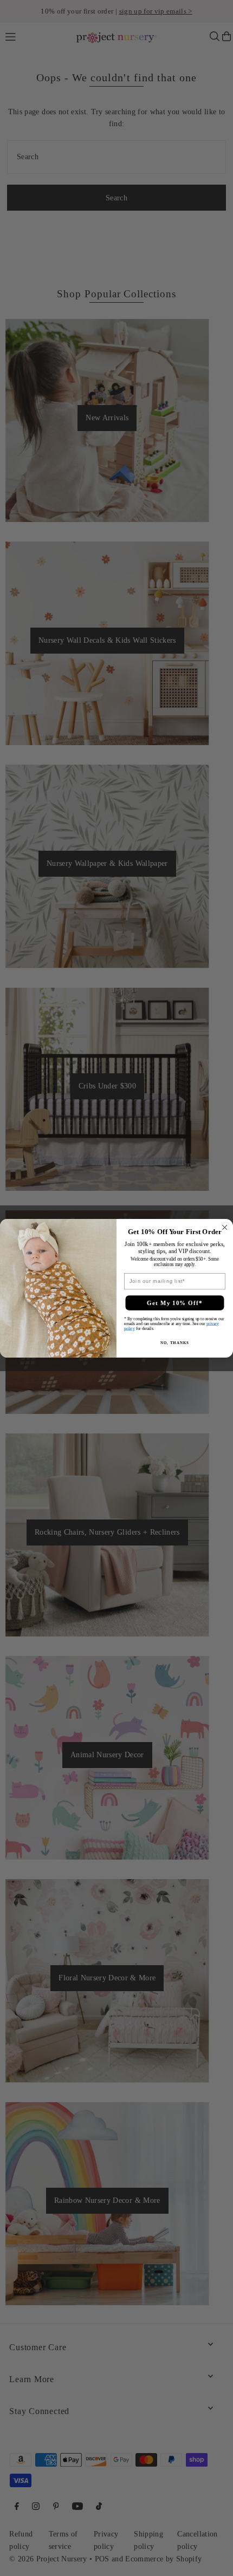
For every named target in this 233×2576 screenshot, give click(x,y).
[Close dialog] (225, 1227)
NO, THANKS (174, 1342)
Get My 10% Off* (175, 1302)
